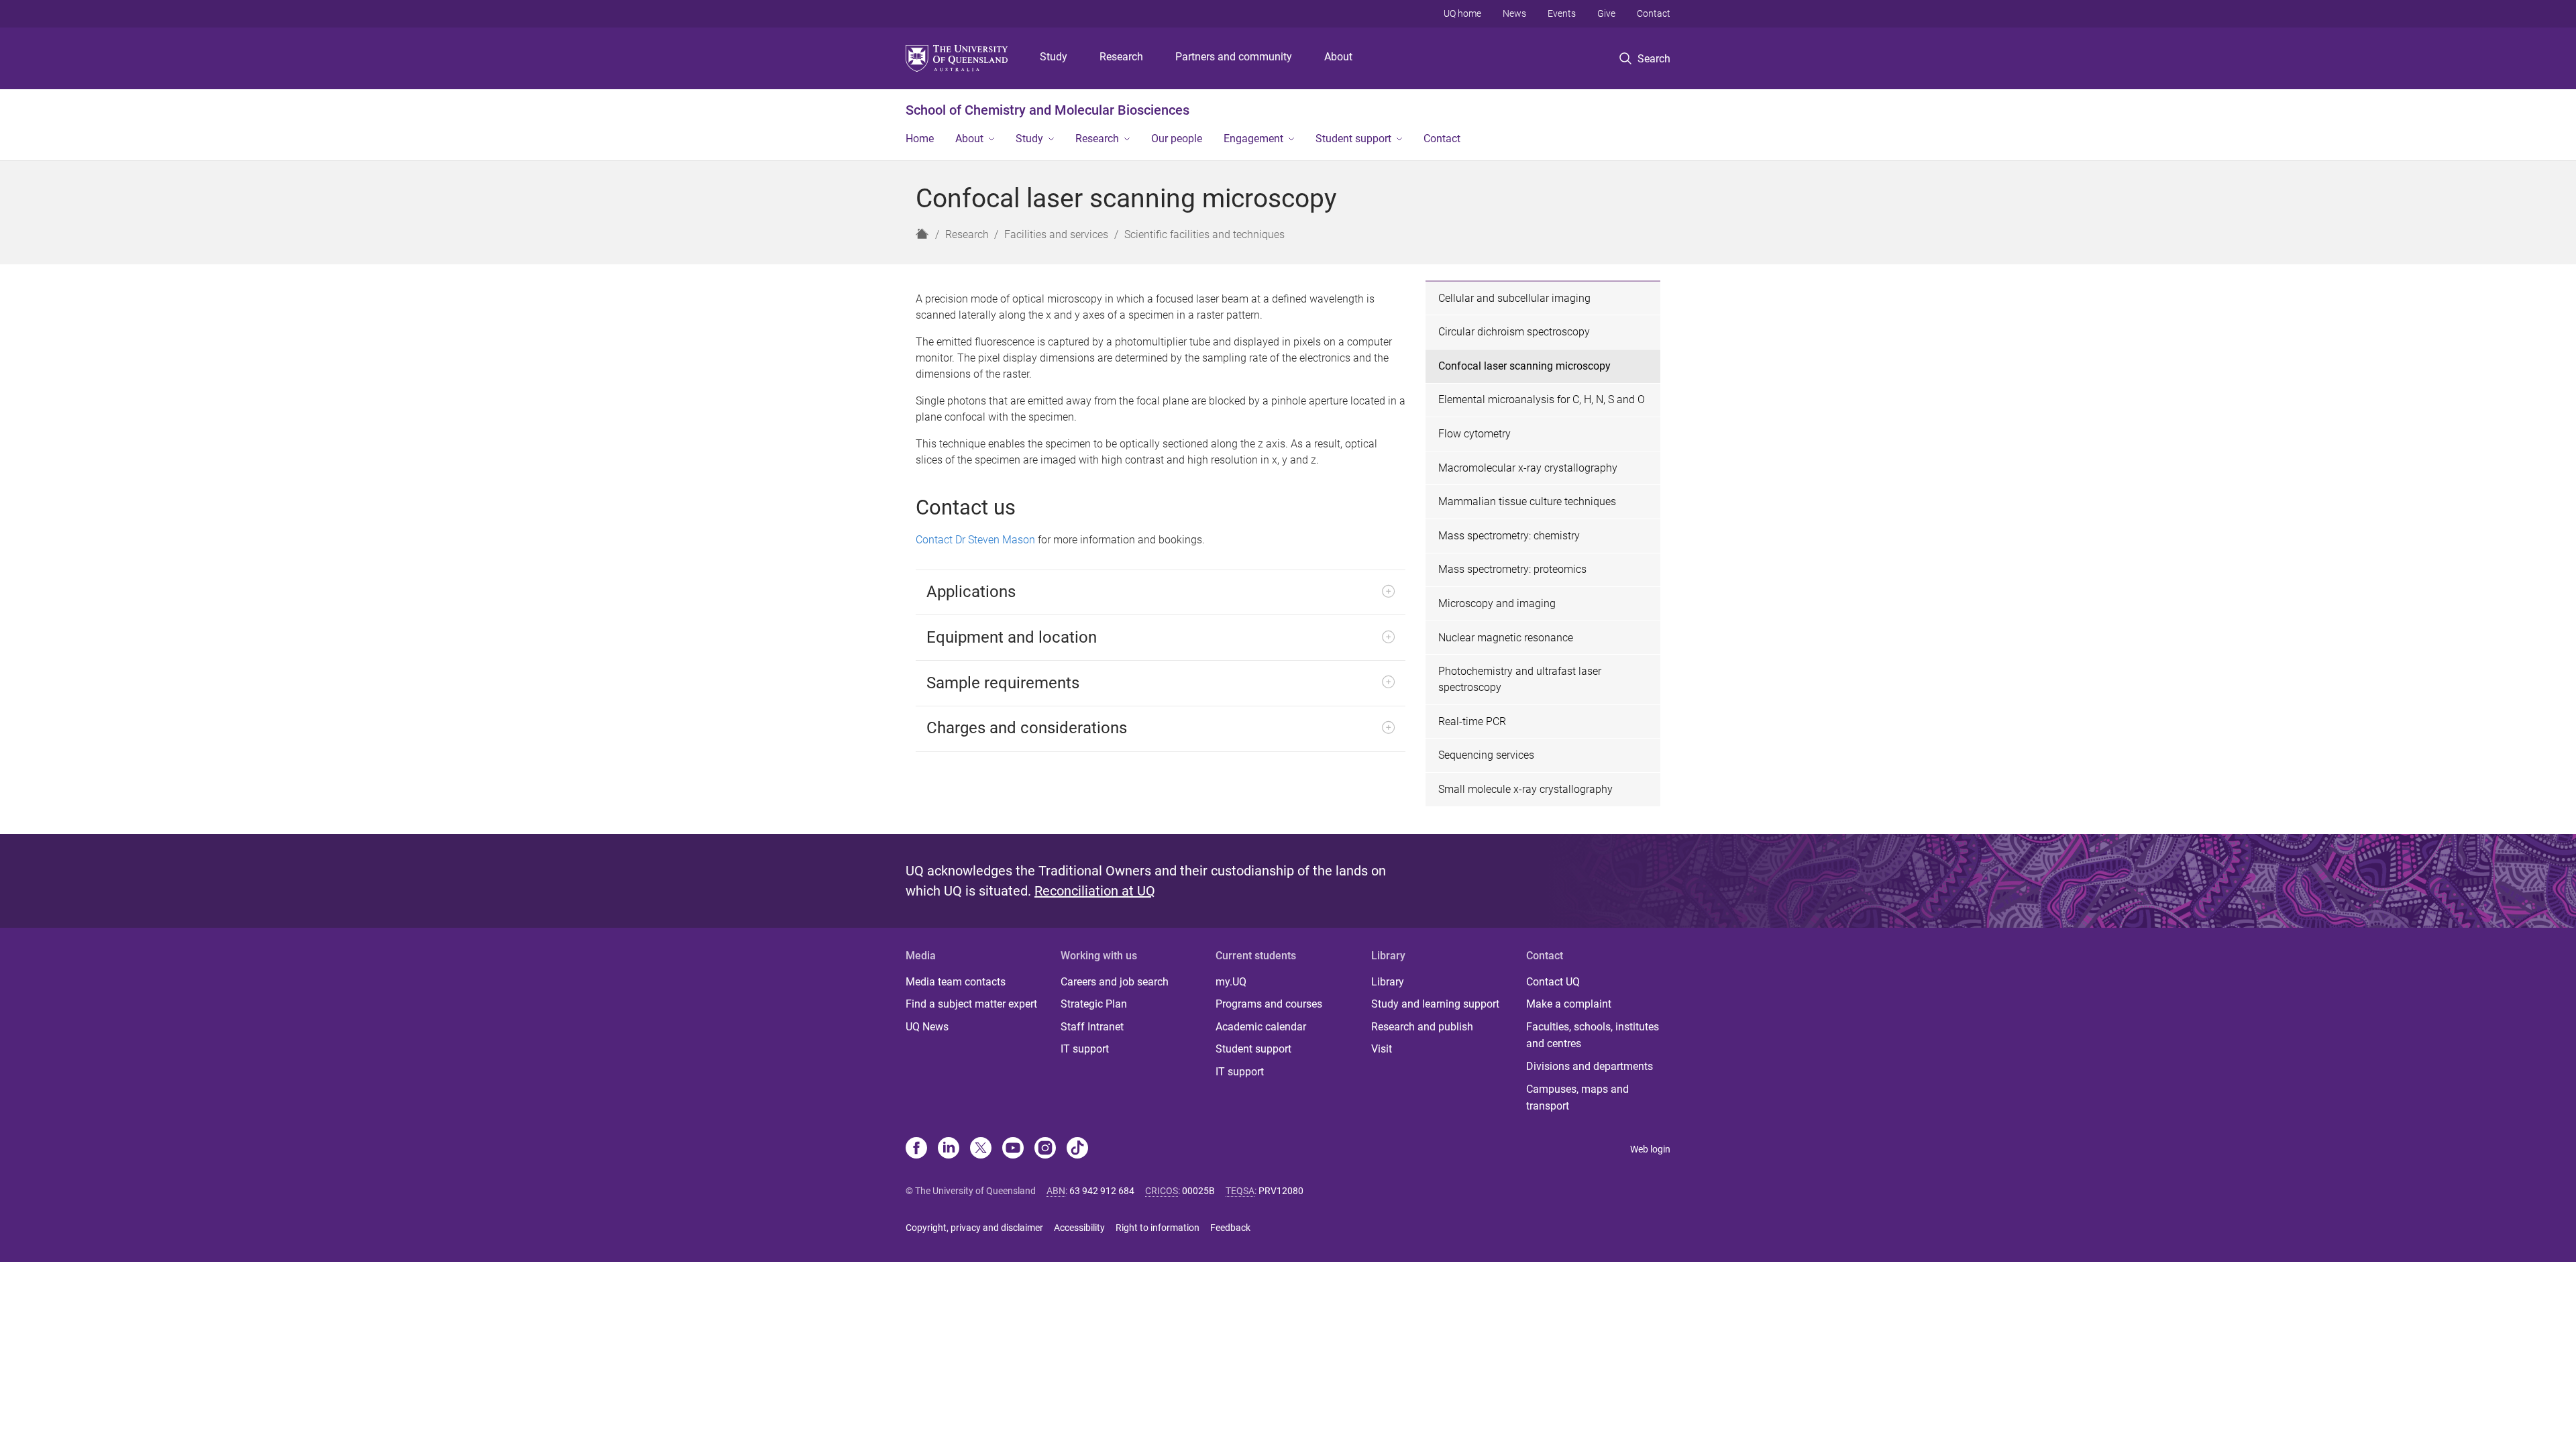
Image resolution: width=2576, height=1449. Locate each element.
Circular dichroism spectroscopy (1514, 332)
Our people (1177, 139)
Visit (1382, 1049)
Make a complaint (1569, 1004)
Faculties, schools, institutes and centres (1593, 1035)
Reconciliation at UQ (1095, 891)
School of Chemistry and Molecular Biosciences (1048, 110)
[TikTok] (1077, 1149)
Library (1388, 982)
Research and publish (1422, 1027)
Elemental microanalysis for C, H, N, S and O (1542, 399)
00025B (1198, 1191)
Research (1121, 57)
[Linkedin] (949, 1149)
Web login (1650, 1149)
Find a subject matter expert (971, 1004)
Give (1606, 13)
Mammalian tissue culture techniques (1527, 501)
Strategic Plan (1094, 1004)
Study (1054, 57)
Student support (1353, 139)
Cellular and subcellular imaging (1514, 298)
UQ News (927, 1027)
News (1514, 13)
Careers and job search (1115, 982)
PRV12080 (1281, 1191)
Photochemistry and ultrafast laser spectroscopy (1520, 679)
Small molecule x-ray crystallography (1525, 789)
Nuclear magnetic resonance (1506, 638)
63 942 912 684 (1102, 1191)
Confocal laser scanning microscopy (1524, 366)
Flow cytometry (1474, 434)
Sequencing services (1486, 755)
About (1338, 57)
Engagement (1253, 139)
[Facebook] (916, 1149)
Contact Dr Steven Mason (975, 540)
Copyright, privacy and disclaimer (974, 1228)
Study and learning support (1435, 1004)
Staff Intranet (1092, 1027)
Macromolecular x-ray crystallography (1528, 468)
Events (1562, 13)
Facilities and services (1056, 234)
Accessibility (1079, 1228)
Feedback (1230, 1228)
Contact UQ (1553, 982)
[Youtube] (1013, 1149)
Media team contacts (956, 982)
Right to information (1158, 1228)
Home (920, 139)
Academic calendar (1261, 1027)
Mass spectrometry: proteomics (1512, 569)
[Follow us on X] (981, 1149)
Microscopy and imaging (1497, 603)
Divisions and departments (1590, 1066)
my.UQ (1231, 982)
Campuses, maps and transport (1577, 1098)
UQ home (1462, 13)
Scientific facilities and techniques (1204, 234)
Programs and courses (1269, 1004)
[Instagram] (1045, 1149)
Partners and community (1234, 57)
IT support (1085, 1049)
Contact (1654, 13)
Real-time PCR (1472, 721)
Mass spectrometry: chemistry (1509, 536)
